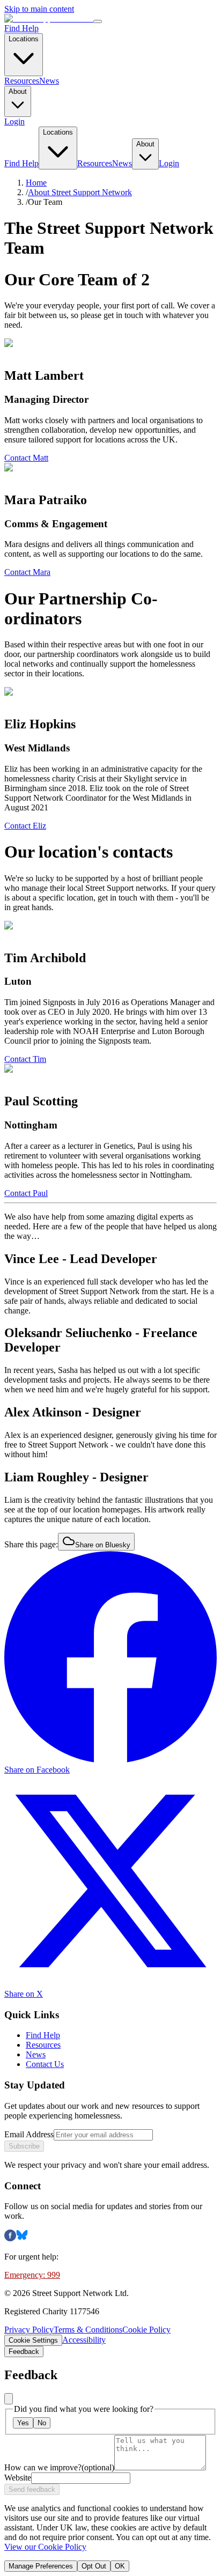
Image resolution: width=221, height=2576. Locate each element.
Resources (22, 81)
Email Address (29, 2134)
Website (18, 2478)
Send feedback (32, 2489)
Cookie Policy (146, 2330)
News (49, 81)
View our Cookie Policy (45, 2547)
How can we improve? (59, 2467)
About (18, 91)
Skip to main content (39, 9)
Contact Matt (26, 458)
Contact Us (45, 2064)
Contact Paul (26, 1193)
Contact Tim (25, 1059)
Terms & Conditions (88, 2330)
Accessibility (84, 2340)
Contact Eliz (25, 826)
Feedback (24, 2352)
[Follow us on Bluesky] (22, 2238)
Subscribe (24, 2146)
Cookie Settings (33, 2340)
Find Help (21, 28)
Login (14, 121)
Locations (24, 39)
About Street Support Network (80, 192)
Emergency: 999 (32, 2275)
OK (120, 2566)
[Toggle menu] (98, 21)
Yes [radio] (23, 2423)
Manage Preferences (41, 2566)
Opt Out (94, 2566)
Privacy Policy (29, 2330)
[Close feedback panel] (9, 2399)
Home (36, 183)
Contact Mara (27, 572)
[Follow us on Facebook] (10, 2238)
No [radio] (42, 2423)
